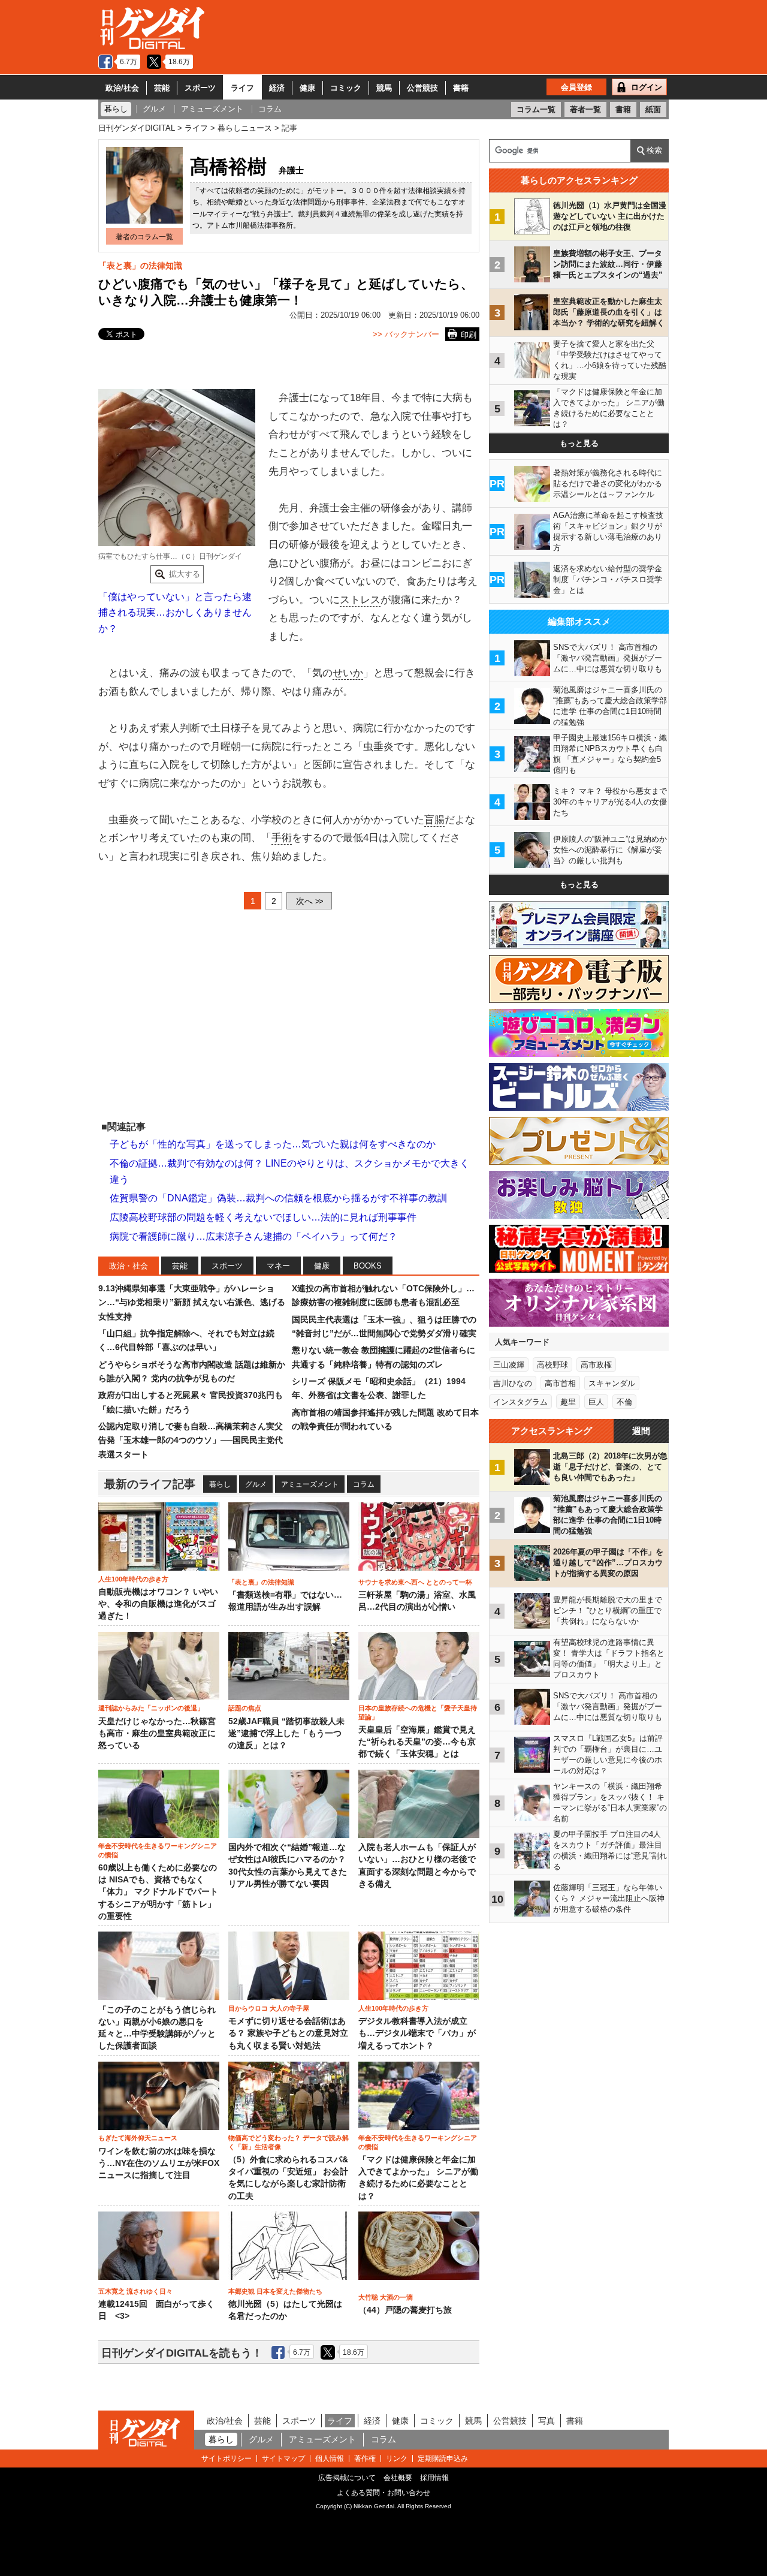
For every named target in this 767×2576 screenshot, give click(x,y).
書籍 (461, 88)
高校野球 (552, 1365)
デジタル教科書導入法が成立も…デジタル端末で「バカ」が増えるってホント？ (417, 2033)
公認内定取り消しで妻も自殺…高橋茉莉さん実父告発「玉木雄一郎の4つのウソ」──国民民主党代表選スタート (191, 1440)
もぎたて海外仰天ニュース (138, 2138)
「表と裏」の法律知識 (140, 266)
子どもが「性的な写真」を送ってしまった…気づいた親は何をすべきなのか (273, 1144)
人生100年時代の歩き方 (133, 1579)
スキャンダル (612, 1383)
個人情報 (330, 2459)
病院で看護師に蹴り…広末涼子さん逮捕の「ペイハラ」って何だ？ (253, 1236)
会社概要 (398, 2478)
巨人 (596, 1402)
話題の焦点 (245, 1708)
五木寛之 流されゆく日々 (135, 2291)
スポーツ (200, 88)
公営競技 (422, 88)
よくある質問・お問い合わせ (383, 2493)
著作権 (365, 2459)
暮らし (220, 1484)
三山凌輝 (509, 1365)
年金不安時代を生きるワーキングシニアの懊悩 (158, 1850)
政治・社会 (129, 1266)
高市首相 (560, 1383)
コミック (346, 88)
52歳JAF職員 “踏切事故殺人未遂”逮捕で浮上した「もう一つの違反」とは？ (286, 1734)
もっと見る (579, 443)
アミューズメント (310, 1484)
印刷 (469, 335)
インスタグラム (520, 1402)
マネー (278, 1266)
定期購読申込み (443, 2459)
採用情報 (434, 2478)
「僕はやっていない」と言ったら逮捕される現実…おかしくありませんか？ (175, 613)
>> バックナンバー (406, 334)
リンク (397, 2459)
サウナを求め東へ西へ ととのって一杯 (415, 1582)
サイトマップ (283, 2459)
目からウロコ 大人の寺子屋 (269, 2008)
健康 (307, 88)
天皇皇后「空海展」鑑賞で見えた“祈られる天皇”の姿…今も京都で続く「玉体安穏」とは (417, 1742)
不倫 (624, 1402)
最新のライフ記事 (150, 1484)
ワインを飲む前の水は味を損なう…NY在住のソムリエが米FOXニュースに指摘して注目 (159, 2164)
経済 (277, 88)
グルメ (256, 1484)
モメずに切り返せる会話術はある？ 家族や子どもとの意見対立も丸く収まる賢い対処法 (288, 2033)
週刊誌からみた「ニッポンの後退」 (151, 1708)
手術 (282, 838)
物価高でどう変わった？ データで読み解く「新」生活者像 (289, 2142)
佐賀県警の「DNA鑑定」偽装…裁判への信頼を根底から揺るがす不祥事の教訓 (278, 1198)
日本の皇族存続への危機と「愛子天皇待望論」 (418, 1712)
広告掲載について (347, 2478)
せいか (348, 673)
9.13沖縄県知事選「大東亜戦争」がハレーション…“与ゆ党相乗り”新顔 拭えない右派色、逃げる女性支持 (192, 1302)
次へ (309, 901)
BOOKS (368, 1266)
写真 (546, 2421)
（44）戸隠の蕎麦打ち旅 (405, 2310)
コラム (364, 1484)
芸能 (162, 88)
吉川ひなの (513, 1383)
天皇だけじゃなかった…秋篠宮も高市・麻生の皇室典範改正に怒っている (157, 1734)
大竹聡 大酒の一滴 (386, 2297)
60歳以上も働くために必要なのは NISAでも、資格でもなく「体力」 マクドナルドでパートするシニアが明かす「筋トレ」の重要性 (158, 1892)
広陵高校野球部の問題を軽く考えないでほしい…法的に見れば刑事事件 (263, 1217)
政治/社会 (122, 88)
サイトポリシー (227, 2459)
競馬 (384, 88)
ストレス (360, 600)
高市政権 (596, 1365)
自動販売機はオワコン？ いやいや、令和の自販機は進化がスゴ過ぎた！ (158, 1604)
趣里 (568, 1402)
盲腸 (434, 820)
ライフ (242, 88)
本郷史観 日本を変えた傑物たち (275, 2291)
